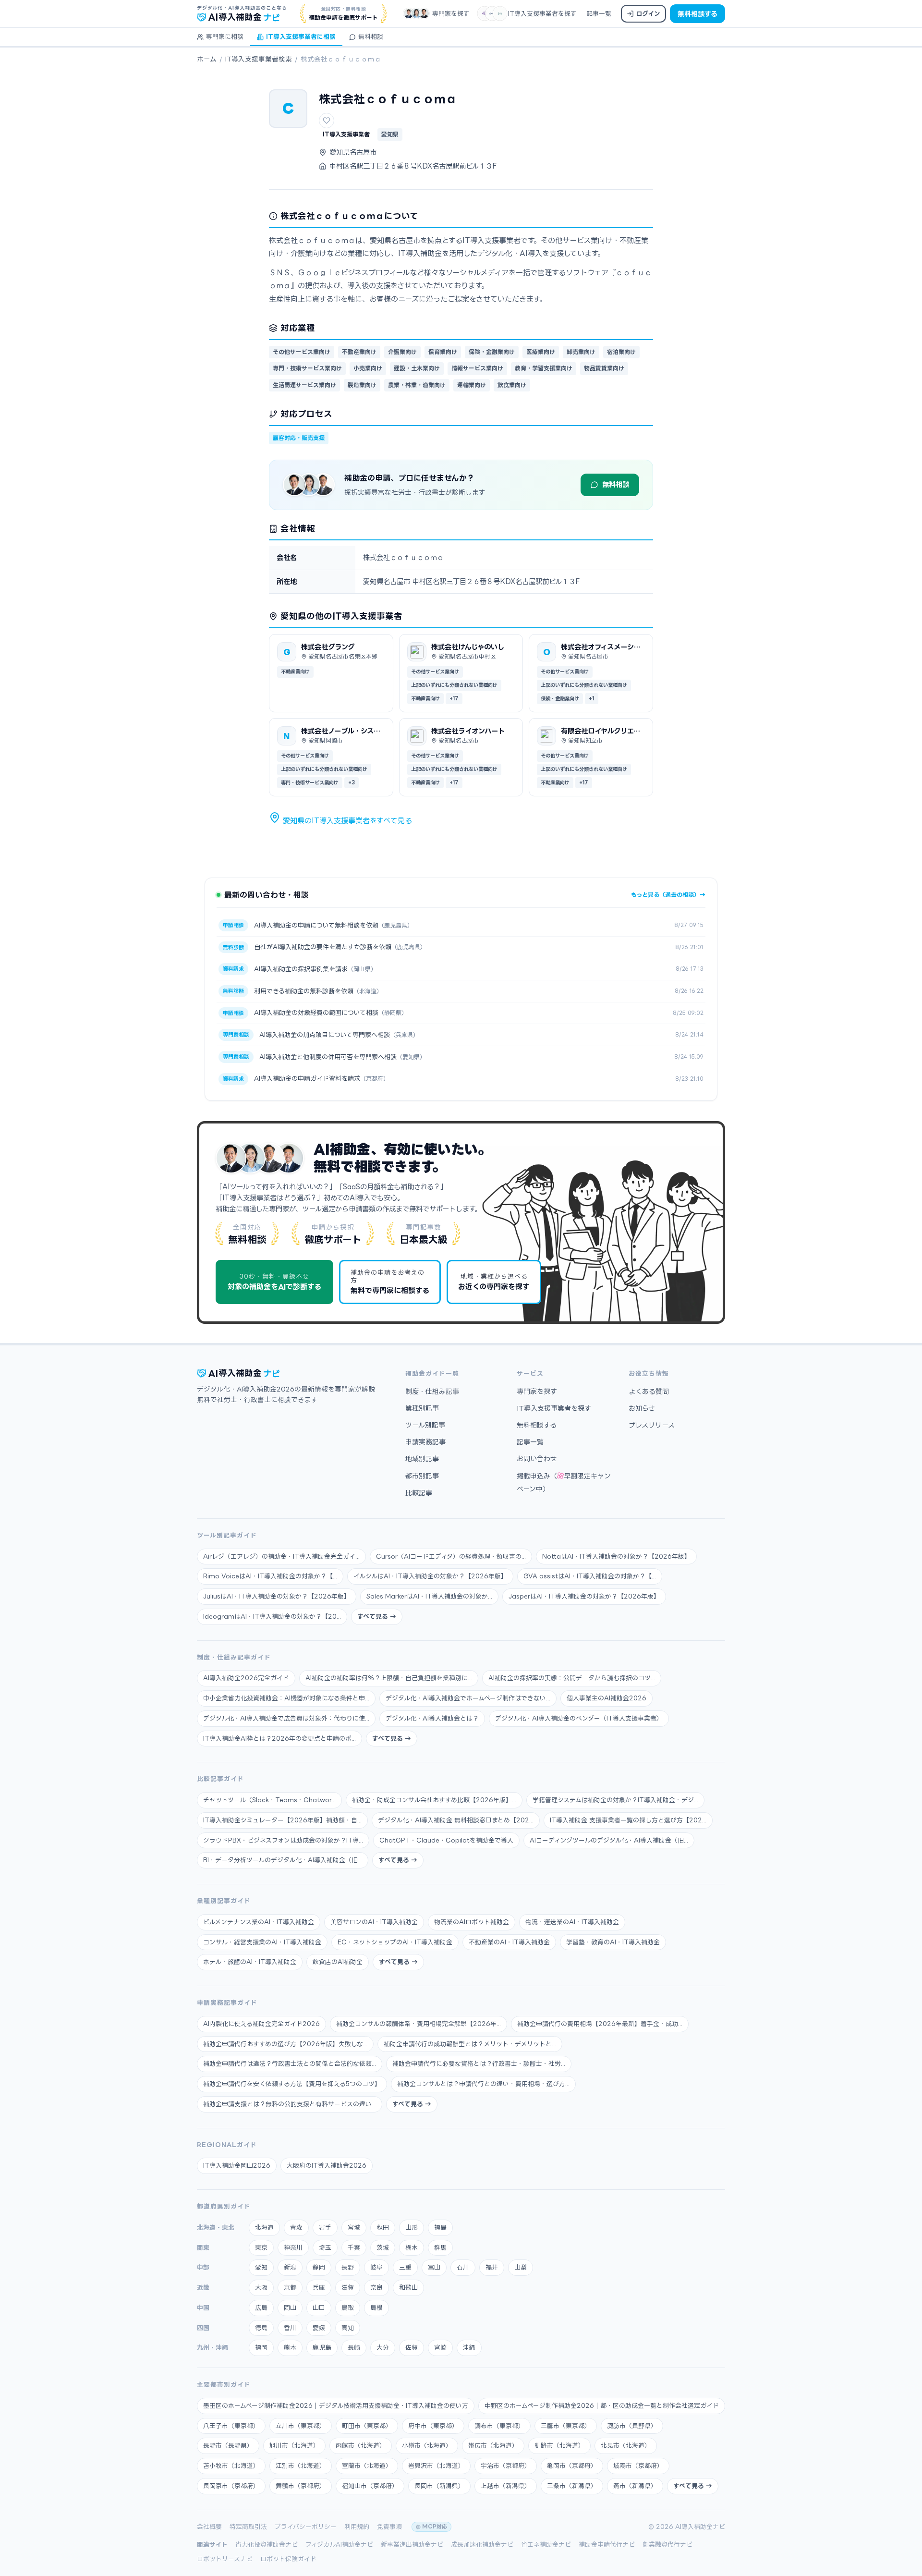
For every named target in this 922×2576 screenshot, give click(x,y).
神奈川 (293, 2247)
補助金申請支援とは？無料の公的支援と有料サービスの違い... (290, 2104)
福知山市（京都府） (370, 2486)
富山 (434, 2267)
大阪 (261, 2287)
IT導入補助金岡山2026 (237, 2165)
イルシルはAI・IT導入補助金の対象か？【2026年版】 (430, 1576)
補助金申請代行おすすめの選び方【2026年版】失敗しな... (285, 2044)
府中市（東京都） (433, 2426)
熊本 (290, 2347)
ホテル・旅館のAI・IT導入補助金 (250, 1962)
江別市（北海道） (301, 2466)
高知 (348, 2328)
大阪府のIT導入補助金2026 (327, 2165)
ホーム (207, 59)
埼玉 (325, 2247)
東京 (261, 2247)
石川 (463, 2267)
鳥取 (348, 2307)
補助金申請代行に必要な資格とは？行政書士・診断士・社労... (479, 2063)
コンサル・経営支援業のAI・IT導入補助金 (262, 1942)
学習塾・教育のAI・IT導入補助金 (613, 1942)
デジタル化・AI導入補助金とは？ (432, 1718)
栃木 (412, 2247)
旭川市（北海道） (294, 2445)
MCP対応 (435, 2527)
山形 (412, 2227)
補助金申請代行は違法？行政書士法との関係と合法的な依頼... (290, 2063)
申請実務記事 (425, 1442)
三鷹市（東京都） (566, 2426)
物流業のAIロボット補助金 (472, 1922)
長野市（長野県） (228, 2445)
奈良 (376, 2287)
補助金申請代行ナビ (607, 2544)
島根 (376, 2307)
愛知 (261, 2267)
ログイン (648, 13)
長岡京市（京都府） (231, 2486)
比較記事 (419, 1493)
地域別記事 (422, 1459)
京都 (290, 2287)
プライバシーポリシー (306, 2527)
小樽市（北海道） (427, 2445)
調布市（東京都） (499, 2426)
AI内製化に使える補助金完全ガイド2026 (261, 2024)
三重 (405, 2267)
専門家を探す (451, 13)
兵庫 (319, 2287)
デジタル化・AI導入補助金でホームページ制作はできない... (468, 1698)
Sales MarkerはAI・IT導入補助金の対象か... (429, 1596)
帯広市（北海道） (493, 2445)
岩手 (325, 2227)
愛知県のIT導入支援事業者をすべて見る (346, 821)
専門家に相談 (225, 37)
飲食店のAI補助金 (338, 1962)
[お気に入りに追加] (327, 121)
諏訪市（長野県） (632, 2426)
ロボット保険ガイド (288, 2559)
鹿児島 (322, 2347)
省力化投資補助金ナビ (267, 2544)
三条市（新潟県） (572, 2486)
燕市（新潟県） (635, 2486)
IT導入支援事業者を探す (542, 13)
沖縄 (469, 2347)
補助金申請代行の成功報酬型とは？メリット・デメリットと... (470, 2044)
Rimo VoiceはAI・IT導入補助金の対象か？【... (270, 1576)
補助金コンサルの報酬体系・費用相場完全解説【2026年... (419, 2024)
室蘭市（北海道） (367, 2466)
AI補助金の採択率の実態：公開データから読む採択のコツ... (572, 1678)
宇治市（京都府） (506, 2466)
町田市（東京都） (367, 2426)
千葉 (354, 2247)
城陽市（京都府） (638, 2466)
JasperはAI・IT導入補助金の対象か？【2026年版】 (584, 1596)
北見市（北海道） (626, 2445)
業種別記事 (422, 1408)
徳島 (261, 2328)
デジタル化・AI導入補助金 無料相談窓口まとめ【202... (456, 1820)
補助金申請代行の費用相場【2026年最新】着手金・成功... (600, 2024)
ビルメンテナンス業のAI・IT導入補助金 (259, 1922)
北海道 (264, 2227)
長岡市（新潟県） (439, 2486)
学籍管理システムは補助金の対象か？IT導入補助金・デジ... (615, 1800)
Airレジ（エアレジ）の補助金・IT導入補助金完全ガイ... (281, 1556)
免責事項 (389, 2527)
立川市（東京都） (301, 2426)
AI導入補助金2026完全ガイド (246, 1678)
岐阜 (376, 2267)
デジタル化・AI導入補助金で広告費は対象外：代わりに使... (286, 1718)
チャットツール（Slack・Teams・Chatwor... (269, 1800)
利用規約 (357, 2527)
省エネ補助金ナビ (546, 2544)
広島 (261, 2307)
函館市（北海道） (361, 2445)
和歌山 (408, 2287)
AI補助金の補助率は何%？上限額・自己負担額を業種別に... (389, 1678)
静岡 (319, 2267)
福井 (492, 2267)
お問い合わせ (537, 1459)
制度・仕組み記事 (432, 1391)
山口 (319, 2307)
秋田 (383, 2227)
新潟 (290, 2267)
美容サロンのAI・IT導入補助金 (374, 1922)
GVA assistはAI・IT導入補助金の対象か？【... (590, 1576)
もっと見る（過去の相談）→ (668, 895)
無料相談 (371, 37)
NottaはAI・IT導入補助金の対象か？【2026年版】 (616, 1556)
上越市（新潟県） (506, 2486)
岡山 (290, 2307)
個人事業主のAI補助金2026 (607, 1698)
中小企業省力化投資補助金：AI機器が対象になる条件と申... (286, 1698)
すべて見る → (377, 1616)
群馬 (440, 2247)
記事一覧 (599, 13)
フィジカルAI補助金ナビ (339, 2544)
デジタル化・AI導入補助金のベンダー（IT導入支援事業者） (579, 1718)
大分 (383, 2347)
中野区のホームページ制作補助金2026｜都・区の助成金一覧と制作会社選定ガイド (602, 2405)
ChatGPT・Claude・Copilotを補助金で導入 (446, 1840)
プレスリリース (652, 1425)
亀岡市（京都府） (572, 2466)
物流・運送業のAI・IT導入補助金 (572, 1922)
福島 (440, 2227)
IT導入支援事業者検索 (259, 59)
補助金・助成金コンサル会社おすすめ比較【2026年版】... (434, 1800)
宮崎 (440, 2347)
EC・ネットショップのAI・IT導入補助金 (395, 1942)
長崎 (354, 2347)
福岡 (261, 2347)
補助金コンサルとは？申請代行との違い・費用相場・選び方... (483, 2084)
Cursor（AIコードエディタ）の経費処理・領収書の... (451, 1556)
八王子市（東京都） (231, 2426)
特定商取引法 (248, 2527)
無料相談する (698, 14)
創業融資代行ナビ (667, 2544)
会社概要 (209, 2527)
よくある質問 (649, 1391)
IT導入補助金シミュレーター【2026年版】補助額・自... (282, 1820)
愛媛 (319, 2328)
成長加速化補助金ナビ (482, 2544)
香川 (290, 2328)
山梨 (521, 2267)
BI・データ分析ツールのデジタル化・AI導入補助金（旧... (283, 1860)
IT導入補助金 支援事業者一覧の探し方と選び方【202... (628, 1820)
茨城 (383, 2247)
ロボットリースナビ (225, 2559)
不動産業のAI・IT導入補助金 (509, 1942)
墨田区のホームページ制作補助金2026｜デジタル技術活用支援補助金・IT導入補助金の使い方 (336, 2405)
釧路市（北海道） (559, 2445)
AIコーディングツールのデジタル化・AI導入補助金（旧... (609, 1840)
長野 (348, 2267)
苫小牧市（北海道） (231, 2466)
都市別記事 (422, 1476)
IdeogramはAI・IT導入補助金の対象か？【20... (272, 1616)
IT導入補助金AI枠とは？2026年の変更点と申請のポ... (279, 1738)
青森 (296, 2227)
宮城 (354, 2227)
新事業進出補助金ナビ (412, 2544)
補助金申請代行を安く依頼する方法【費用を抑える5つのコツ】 (292, 2084)
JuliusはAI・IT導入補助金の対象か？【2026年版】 (277, 1596)
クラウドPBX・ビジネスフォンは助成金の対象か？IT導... (283, 1840)
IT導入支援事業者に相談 (301, 37)
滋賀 (348, 2287)
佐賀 (412, 2347)
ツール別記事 (425, 1425)
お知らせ (642, 1408)
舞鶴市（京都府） (301, 2486)
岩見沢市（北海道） (436, 2466)
